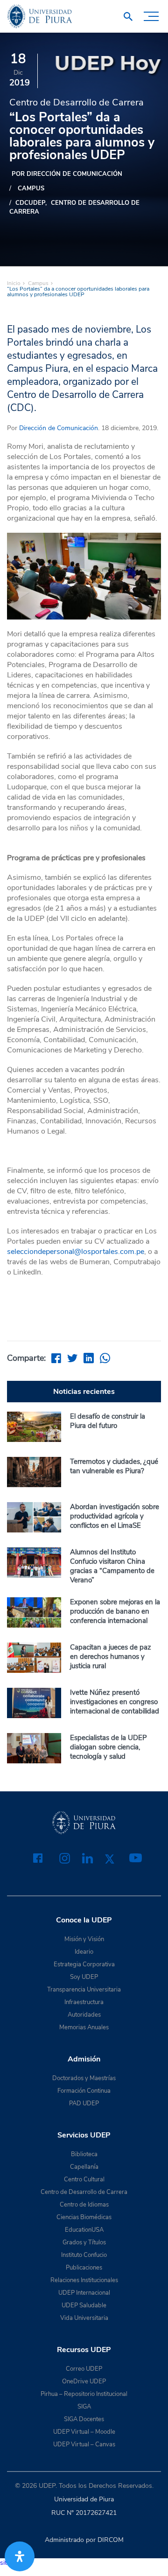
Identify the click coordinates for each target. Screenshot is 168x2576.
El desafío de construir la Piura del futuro (108, 1421)
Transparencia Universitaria (84, 1990)
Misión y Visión (84, 1939)
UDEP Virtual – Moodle (84, 2432)
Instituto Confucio (84, 2255)
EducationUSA (84, 2230)
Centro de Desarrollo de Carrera (74, 207)
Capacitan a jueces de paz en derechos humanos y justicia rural (111, 1657)
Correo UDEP (84, 2369)
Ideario (84, 1952)
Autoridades (84, 2015)
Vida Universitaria (84, 2318)
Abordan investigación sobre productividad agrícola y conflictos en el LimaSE (115, 1516)
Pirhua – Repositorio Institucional (84, 2394)
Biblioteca (84, 2154)
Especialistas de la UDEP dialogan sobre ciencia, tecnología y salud (108, 1747)
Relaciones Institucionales (84, 2280)
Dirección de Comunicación (59, 428)
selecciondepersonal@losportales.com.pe (76, 1252)
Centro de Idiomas (84, 2205)
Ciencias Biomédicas (84, 2217)
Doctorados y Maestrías (84, 2078)
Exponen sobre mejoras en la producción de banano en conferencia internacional (115, 1611)
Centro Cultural (84, 2179)
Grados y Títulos (84, 2242)
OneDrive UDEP (84, 2381)
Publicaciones (84, 2268)
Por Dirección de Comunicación (67, 174)
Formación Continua (84, 2091)
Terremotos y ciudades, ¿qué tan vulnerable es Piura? (114, 1466)
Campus (31, 188)
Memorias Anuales (84, 2027)
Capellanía (84, 2167)
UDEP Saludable (84, 2305)
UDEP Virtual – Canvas (84, 2444)
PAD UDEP (84, 2103)
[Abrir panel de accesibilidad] (20, 2556)
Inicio (14, 283)
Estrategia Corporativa (84, 1964)
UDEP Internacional (84, 2293)
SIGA (84, 2407)
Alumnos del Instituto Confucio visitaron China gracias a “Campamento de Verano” (112, 1566)
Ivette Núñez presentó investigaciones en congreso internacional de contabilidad (115, 1702)
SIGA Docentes (84, 2419)
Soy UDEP (84, 1977)
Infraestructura (84, 2002)
